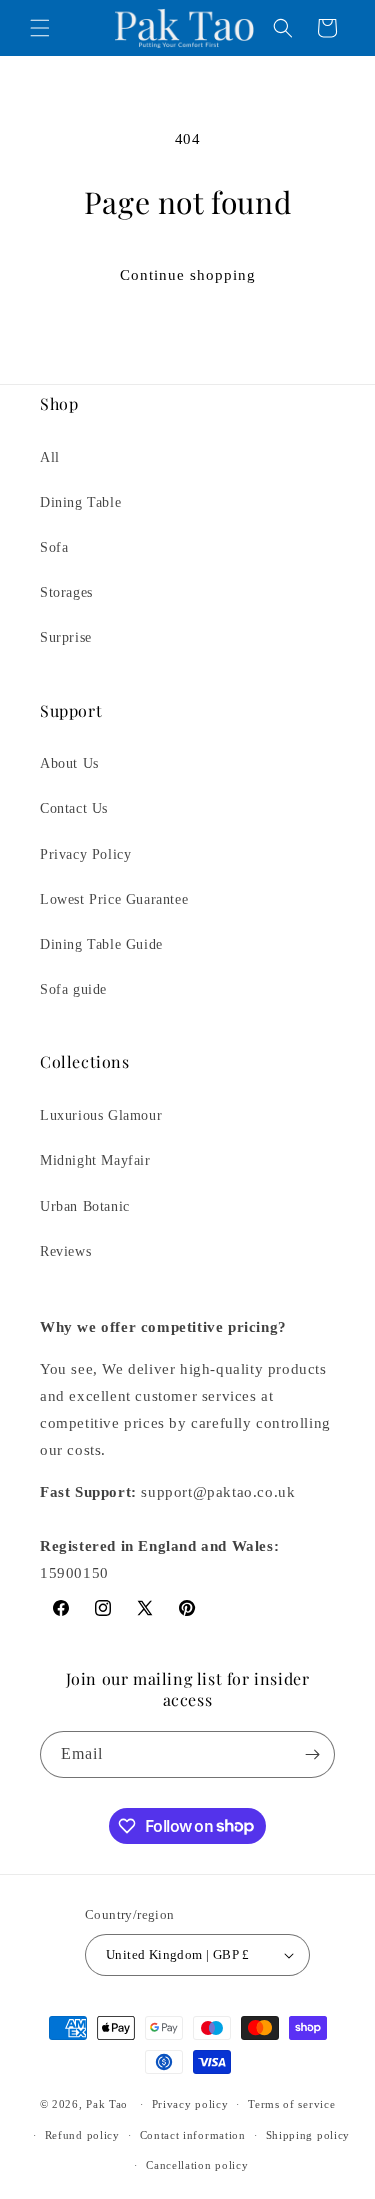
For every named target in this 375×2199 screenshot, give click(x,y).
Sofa (54, 547)
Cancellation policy (197, 2165)
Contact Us (74, 808)
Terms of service (291, 2104)
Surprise (66, 637)
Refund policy (82, 2135)
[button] (40, 28)
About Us (69, 763)
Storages (66, 592)
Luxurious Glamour (101, 1115)
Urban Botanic (85, 1206)
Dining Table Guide (101, 944)
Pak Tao (107, 2104)
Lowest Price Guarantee (114, 899)
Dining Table (80, 502)
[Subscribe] (312, 1754)
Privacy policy (190, 2104)
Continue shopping (188, 275)
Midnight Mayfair (95, 1160)
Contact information (193, 2135)
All (50, 457)
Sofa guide (73, 989)
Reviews (65, 1251)
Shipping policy (308, 2135)
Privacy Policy (85, 854)
